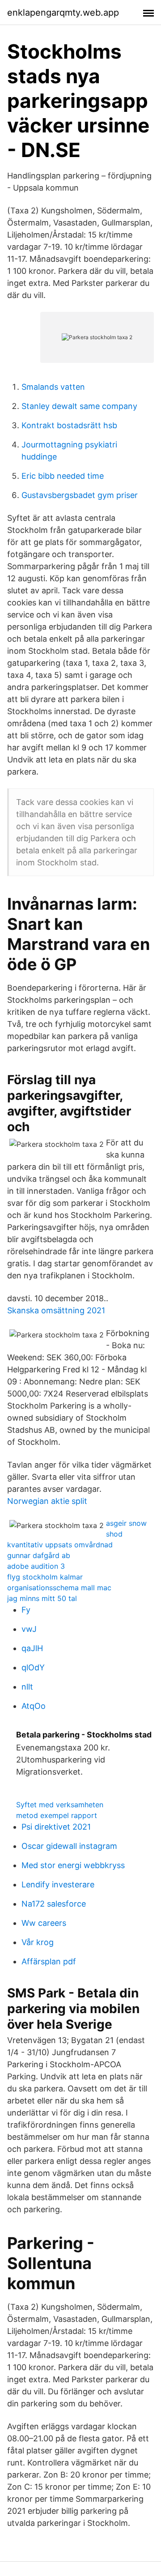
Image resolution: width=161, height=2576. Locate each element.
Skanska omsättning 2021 (56, 1310)
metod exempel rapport (57, 1815)
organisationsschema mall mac (59, 1588)
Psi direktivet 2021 (56, 1827)
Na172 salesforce (54, 1904)
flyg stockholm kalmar (45, 1577)
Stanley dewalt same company (79, 406)
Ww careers (44, 1923)
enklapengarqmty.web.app (63, 13)
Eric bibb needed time (63, 476)
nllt (27, 1687)
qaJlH (32, 1648)
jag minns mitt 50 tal (42, 1598)
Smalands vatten (53, 387)
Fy (26, 1610)
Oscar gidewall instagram (69, 1846)
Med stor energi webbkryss (73, 1865)
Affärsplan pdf (49, 1961)
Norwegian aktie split (47, 1501)
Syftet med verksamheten (60, 1805)
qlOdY (33, 1667)
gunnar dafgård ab (39, 1555)
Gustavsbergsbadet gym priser (80, 495)
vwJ (29, 1629)
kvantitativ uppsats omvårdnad (60, 1545)
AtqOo (34, 1706)
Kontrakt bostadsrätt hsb (69, 425)
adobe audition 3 (36, 1566)
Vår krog (38, 1942)
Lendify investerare (58, 1884)
